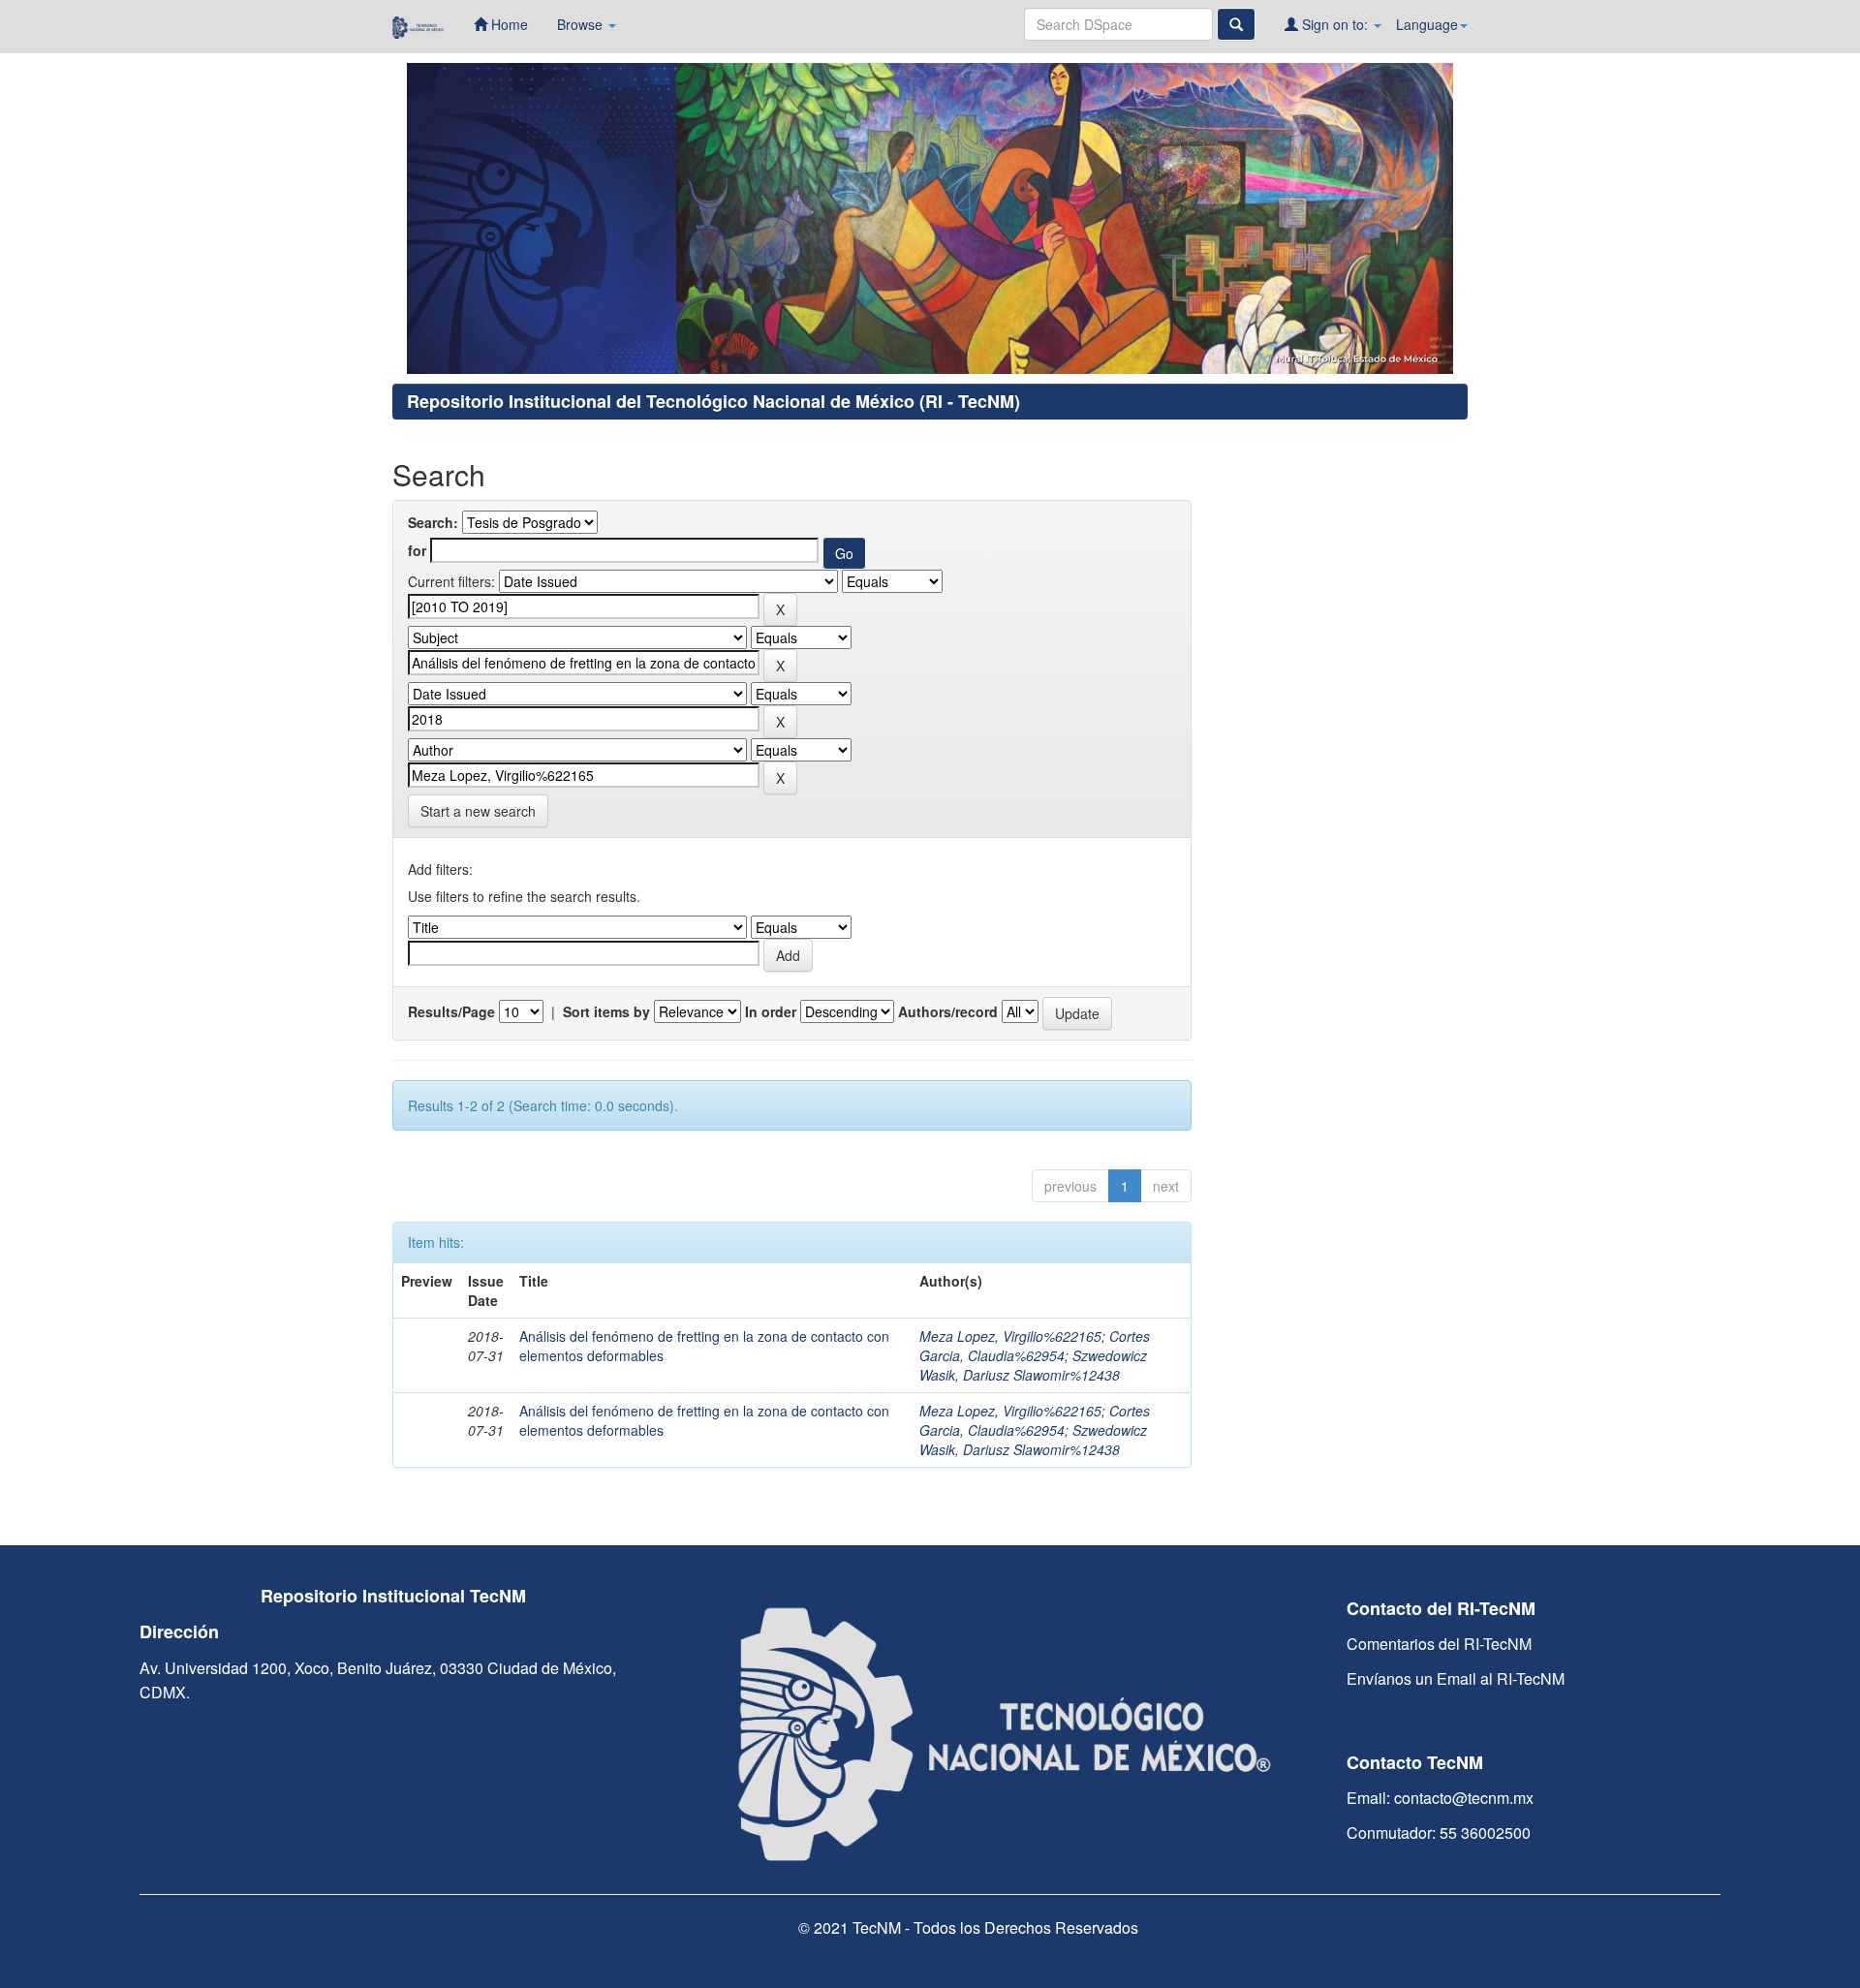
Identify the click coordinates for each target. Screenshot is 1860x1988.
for (417, 550)
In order (771, 1011)
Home (508, 24)
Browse (582, 24)
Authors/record (948, 1011)
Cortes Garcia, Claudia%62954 (1035, 1346)
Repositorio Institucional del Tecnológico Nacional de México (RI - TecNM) (713, 401)
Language (1427, 24)
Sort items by (606, 1011)
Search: (433, 522)
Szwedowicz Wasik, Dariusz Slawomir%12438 (1033, 1365)
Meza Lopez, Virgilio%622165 (1010, 1336)
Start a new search (478, 811)
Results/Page (451, 1011)
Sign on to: (1335, 24)
